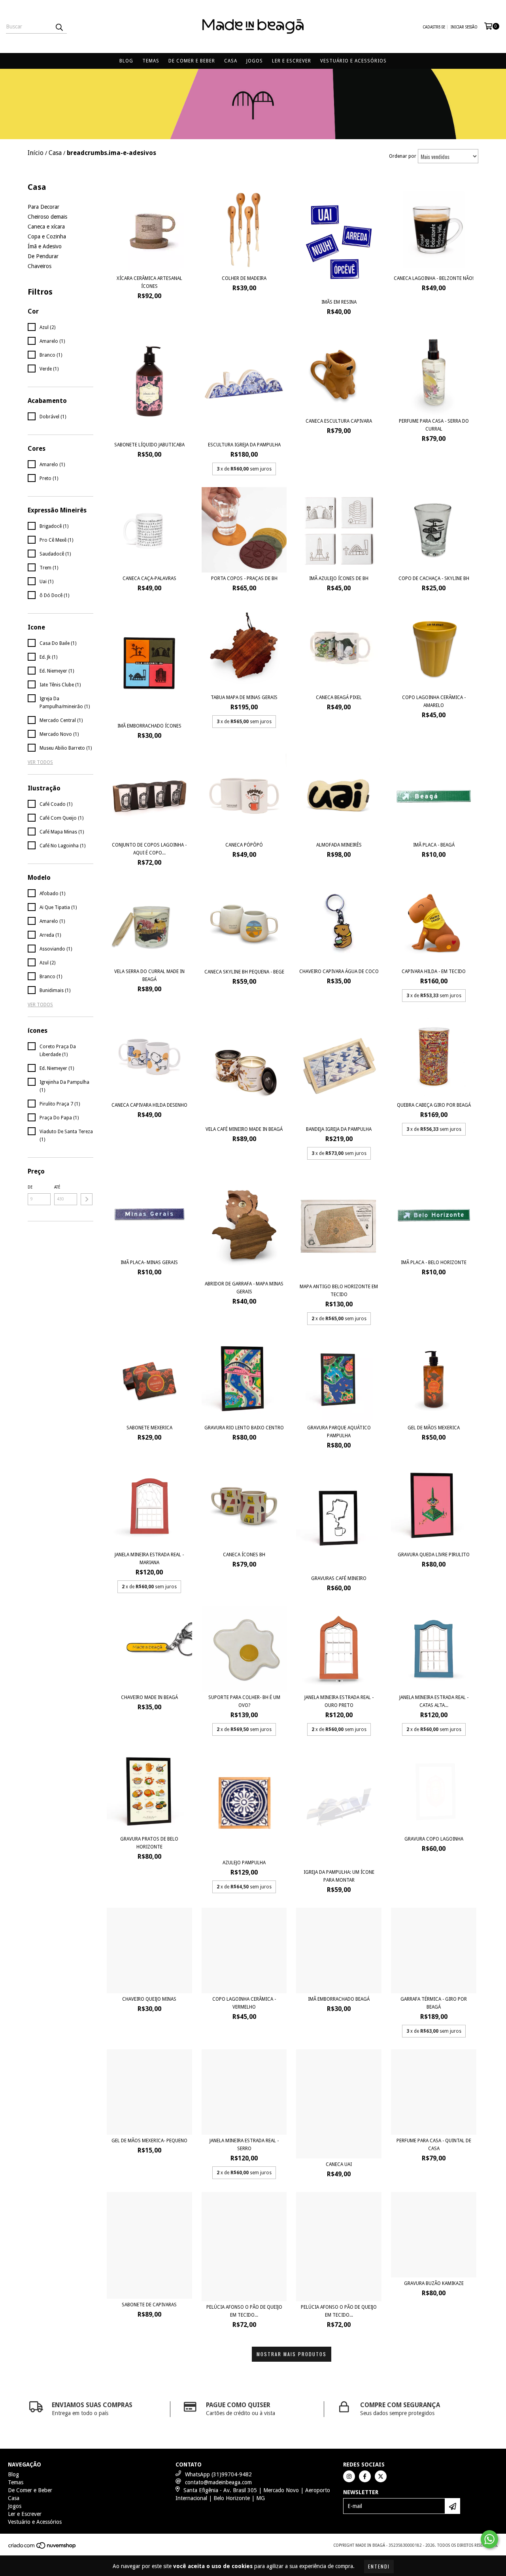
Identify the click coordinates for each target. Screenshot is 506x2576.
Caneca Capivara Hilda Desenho (149, 1105)
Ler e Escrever (292, 61)
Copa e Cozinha (47, 236)
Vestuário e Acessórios (353, 61)
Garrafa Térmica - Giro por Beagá (434, 2003)
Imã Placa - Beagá (434, 845)
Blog (126, 61)
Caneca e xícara (46, 227)
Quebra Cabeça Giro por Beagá (434, 1105)
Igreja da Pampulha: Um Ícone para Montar (339, 1876)
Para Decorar (43, 207)
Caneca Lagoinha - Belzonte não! (434, 278)
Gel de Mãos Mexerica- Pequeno (149, 2141)
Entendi (379, 2566)
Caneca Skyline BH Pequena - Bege (244, 972)
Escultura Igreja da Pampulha (244, 445)
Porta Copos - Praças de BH (244, 578)
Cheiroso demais (47, 217)
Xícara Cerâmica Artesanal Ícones (149, 282)
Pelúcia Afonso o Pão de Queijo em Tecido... (244, 2311)
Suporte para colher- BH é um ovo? (244, 1701)
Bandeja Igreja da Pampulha (339, 1129)
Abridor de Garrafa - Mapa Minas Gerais (244, 1288)
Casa (231, 61)
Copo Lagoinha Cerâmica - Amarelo (434, 701)
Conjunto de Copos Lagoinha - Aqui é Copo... (149, 849)
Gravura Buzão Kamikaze (434, 2283)
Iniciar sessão (464, 27)
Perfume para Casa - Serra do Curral (434, 425)
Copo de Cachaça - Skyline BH (434, 578)
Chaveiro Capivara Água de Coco (339, 971)
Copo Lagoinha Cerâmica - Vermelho (244, 2003)
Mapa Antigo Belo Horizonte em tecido (339, 1291)
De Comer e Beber (192, 61)
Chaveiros (40, 266)
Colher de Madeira (244, 278)
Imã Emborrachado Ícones (149, 726)
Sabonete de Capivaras (149, 2305)
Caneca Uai (339, 2164)
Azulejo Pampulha (244, 1863)
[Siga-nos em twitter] (381, 2476)
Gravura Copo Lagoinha (434, 1839)
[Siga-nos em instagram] (349, 2476)
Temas (151, 61)
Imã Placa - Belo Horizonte (434, 1262)
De (30, 1187)
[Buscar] (59, 26)
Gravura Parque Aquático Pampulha (339, 1432)
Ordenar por (403, 156)
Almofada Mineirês (339, 845)
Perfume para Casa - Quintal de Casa (434, 2145)
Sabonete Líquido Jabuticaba (149, 445)
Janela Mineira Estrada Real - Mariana (149, 1559)
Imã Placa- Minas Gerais (149, 1262)
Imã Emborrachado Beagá (339, 1999)
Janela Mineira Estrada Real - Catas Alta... (434, 1701)
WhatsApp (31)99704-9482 (218, 2474)
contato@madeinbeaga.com (218, 2482)
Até (57, 1187)
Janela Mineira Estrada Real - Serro (244, 2145)
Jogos (255, 61)
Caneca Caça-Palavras (149, 578)
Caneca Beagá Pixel (339, 697)
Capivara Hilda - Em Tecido (434, 971)
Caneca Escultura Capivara (339, 421)
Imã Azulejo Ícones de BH (339, 578)
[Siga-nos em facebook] (365, 2476)
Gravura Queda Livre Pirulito (434, 1555)
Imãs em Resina (339, 302)
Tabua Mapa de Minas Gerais (244, 697)
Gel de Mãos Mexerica (434, 1428)
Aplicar (87, 1199)
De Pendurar (43, 256)
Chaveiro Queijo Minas (149, 1999)
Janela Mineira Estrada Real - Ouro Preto (339, 1701)
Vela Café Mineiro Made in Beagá (244, 1129)
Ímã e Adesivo (45, 246)
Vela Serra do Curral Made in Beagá (149, 975)
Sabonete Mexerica (149, 1428)
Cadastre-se (434, 27)
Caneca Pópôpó (244, 845)
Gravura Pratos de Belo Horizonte (149, 1843)
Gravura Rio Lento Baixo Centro (244, 1428)
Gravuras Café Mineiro (339, 1578)
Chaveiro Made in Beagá (149, 1697)
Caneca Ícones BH (244, 1555)
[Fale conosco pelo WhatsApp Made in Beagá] (489, 2539)
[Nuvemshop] (42, 2548)
